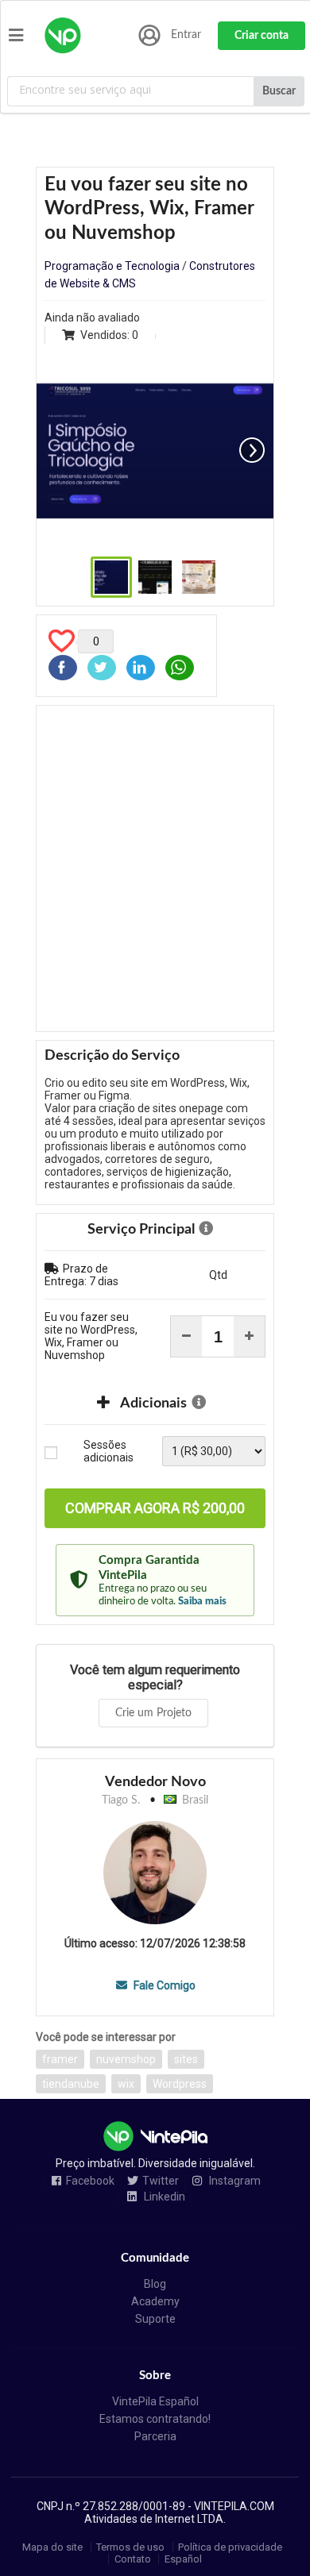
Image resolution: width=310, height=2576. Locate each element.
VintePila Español (155, 2401)
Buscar (279, 91)
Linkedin (163, 2197)
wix (126, 2084)
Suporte (155, 2319)
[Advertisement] (155, 868)
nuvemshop (126, 2059)
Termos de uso (130, 2547)
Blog (155, 2284)
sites (186, 2059)
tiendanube (71, 2084)
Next (252, 450)
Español (183, 2559)
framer (60, 2059)
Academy (155, 2301)
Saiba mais (202, 1601)
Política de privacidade (230, 2547)
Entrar (186, 35)
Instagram (234, 2181)
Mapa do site (52, 2547)
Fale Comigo (163, 1985)
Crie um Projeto (153, 1713)
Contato (133, 2559)
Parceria (155, 2436)
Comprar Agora (155, 1508)
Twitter (161, 2181)
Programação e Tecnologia (112, 266)
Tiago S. (121, 1800)
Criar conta (262, 36)
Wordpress (180, 2084)
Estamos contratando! (155, 2419)
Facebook (90, 2181)
